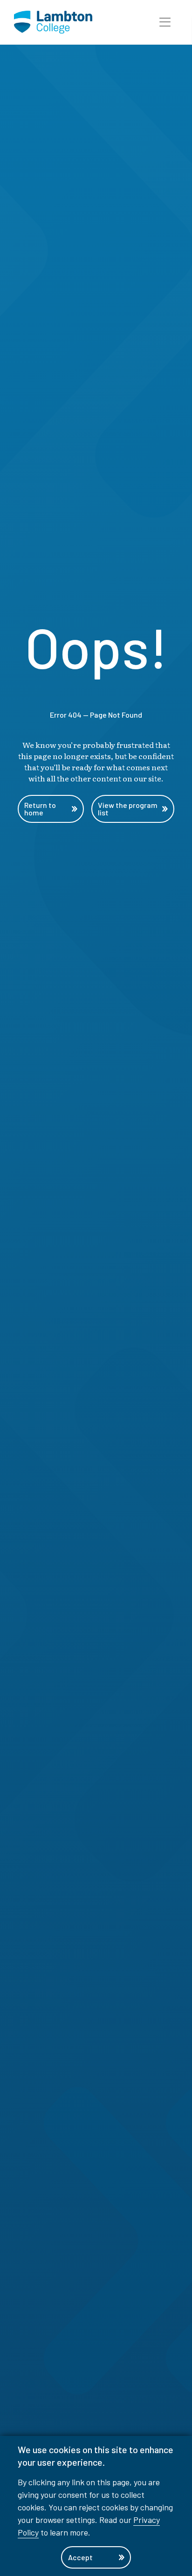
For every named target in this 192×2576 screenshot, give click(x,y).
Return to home (40, 809)
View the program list (128, 809)
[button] (165, 22)
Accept (80, 2557)
